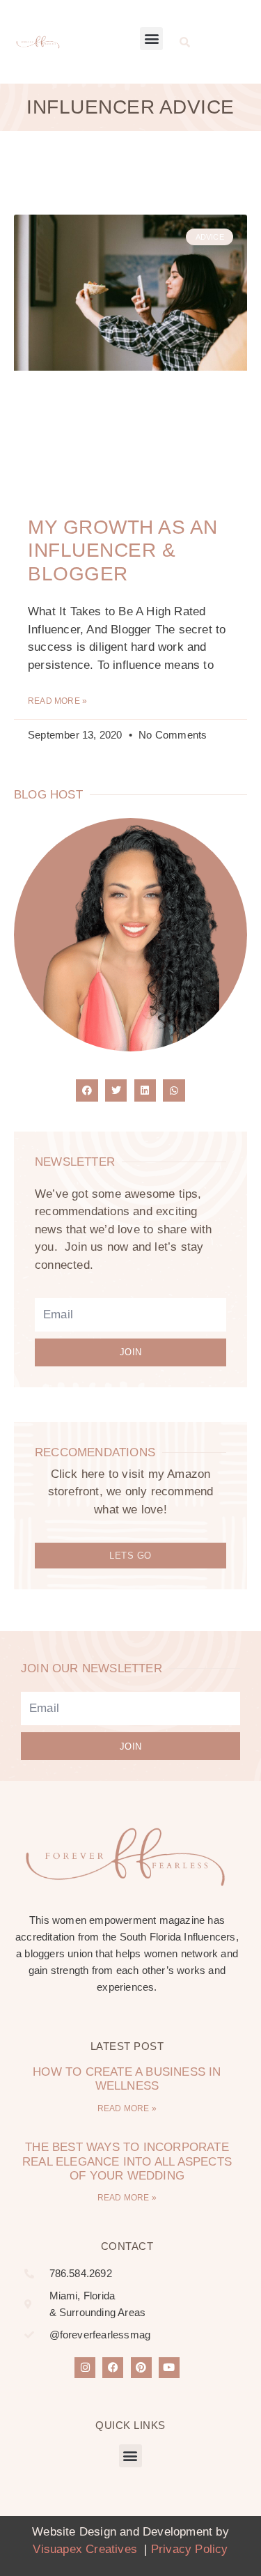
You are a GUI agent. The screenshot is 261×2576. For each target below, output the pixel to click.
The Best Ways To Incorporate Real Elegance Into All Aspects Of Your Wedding (127, 2161)
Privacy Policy (190, 2549)
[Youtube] (169, 2368)
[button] (151, 39)
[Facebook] (113, 2368)
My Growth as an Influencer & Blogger (123, 550)
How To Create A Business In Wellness (127, 2079)
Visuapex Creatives (87, 2549)
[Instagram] (85, 2368)
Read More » (57, 701)
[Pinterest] (141, 2368)
